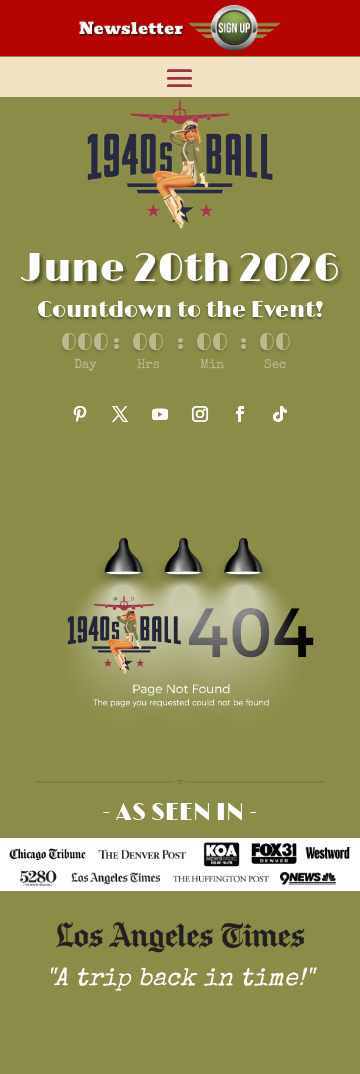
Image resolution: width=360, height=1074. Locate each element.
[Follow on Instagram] (200, 414)
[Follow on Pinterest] (80, 414)
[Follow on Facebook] (240, 414)
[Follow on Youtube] (160, 414)
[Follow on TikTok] (280, 414)
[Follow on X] (120, 414)
